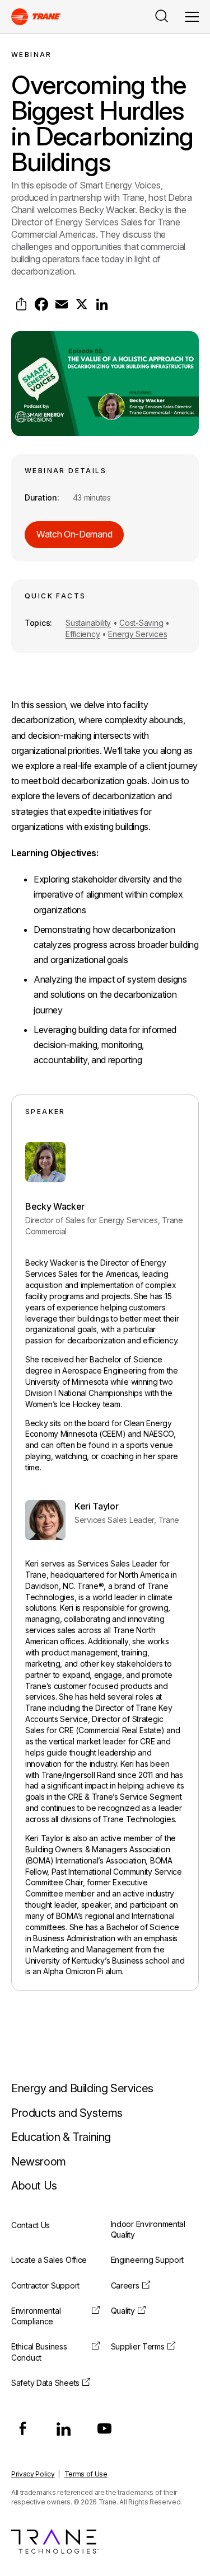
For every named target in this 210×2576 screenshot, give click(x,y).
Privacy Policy (33, 2474)
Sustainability (88, 623)
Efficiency (83, 634)
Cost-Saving (141, 623)
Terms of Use (86, 2474)
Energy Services (137, 634)
